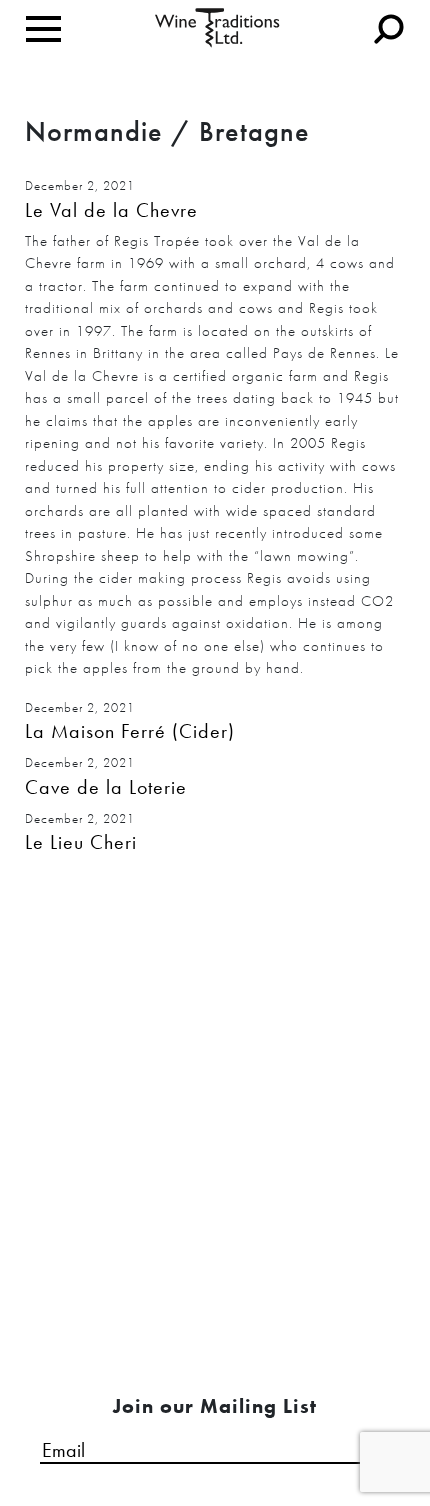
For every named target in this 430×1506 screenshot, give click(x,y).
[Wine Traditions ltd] (217, 26)
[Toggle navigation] (43, 29)
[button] (215, 210)
